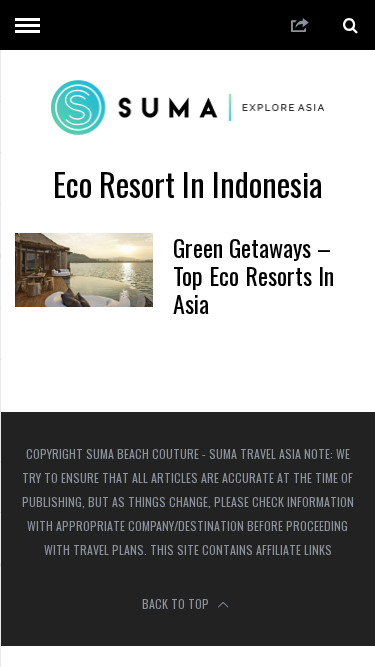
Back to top (177, 603)
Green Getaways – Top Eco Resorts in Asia (253, 275)
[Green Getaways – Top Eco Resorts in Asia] (84, 270)
